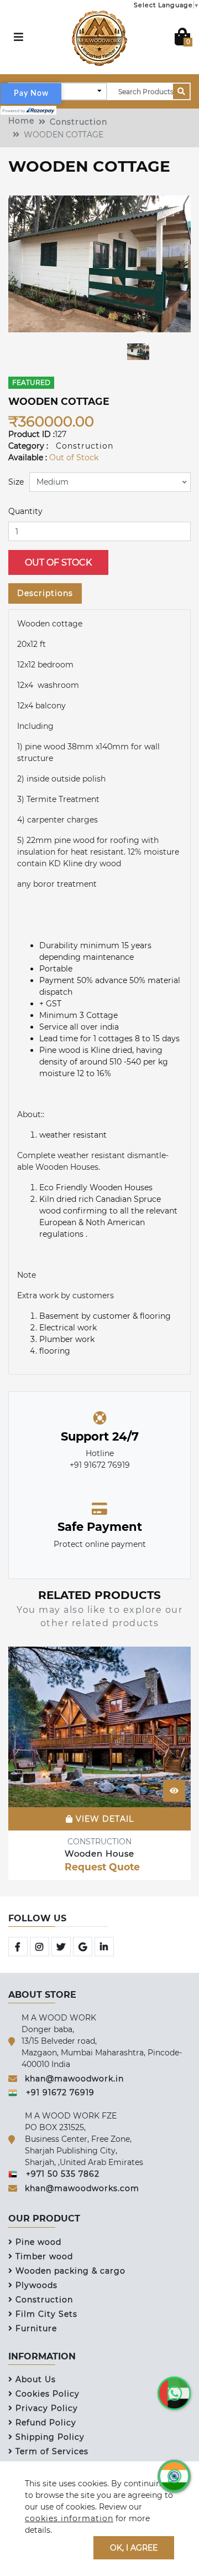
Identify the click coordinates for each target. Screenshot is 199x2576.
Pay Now (31, 94)
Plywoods (36, 2285)
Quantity (25, 511)
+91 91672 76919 (60, 2092)
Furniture (36, 2328)
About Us (36, 2379)
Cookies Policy (48, 2394)
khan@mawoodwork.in (74, 2079)
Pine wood (38, 2242)
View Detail (103, 1818)
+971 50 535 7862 (63, 2174)
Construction (78, 122)
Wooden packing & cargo (70, 2271)
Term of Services (52, 2451)
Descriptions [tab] (45, 593)
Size (16, 482)
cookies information (69, 2518)
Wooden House (99, 1853)
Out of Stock (58, 562)
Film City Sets (46, 2314)
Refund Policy (46, 2423)
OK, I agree (134, 2547)
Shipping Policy (50, 2437)
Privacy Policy (47, 2408)
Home (21, 121)
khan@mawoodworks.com (82, 2188)
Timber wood (44, 2256)
